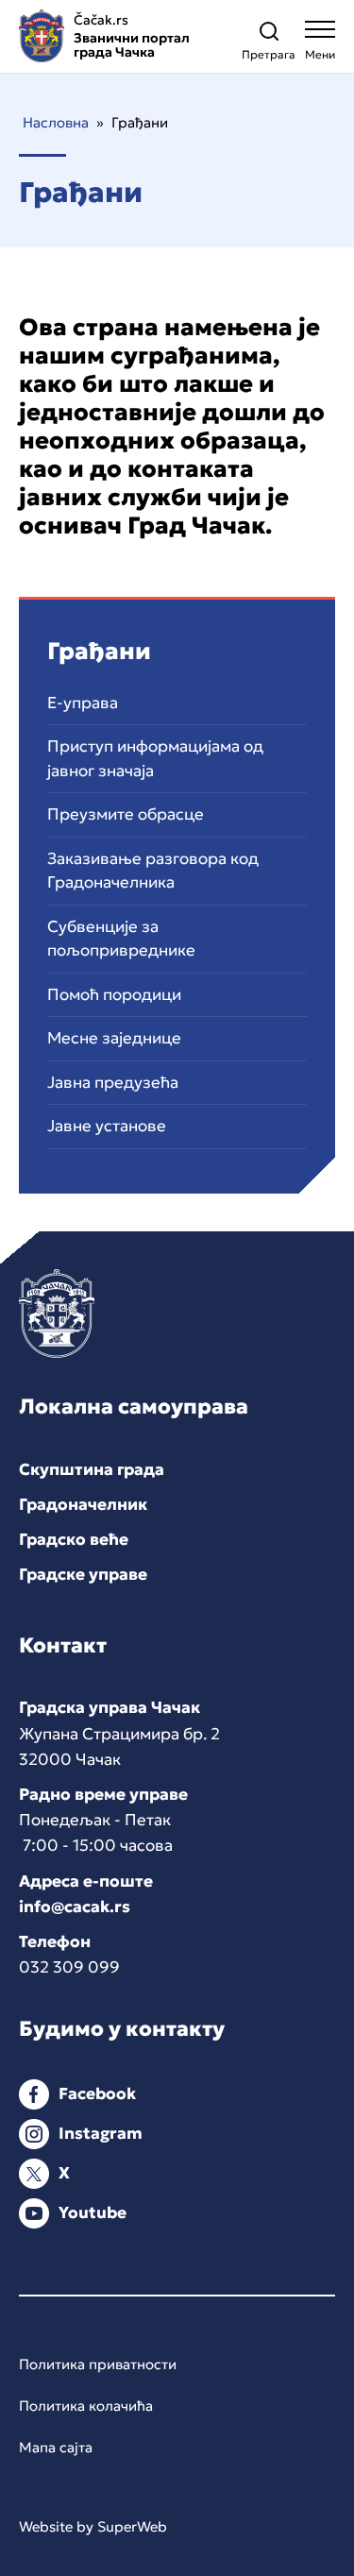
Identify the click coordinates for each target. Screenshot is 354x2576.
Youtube (93, 2212)
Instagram (101, 2133)
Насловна (56, 122)
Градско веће (74, 1539)
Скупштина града (92, 1469)
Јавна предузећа (113, 1082)
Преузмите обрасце (126, 814)
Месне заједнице (114, 1038)
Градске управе (83, 1574)
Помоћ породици (114, 994)
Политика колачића (86, 2406)
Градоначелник (83, 1504)
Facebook (97, 2093)
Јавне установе (107, 1126)
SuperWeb (132, 2526)
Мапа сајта (56, 2447)
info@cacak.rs (75, 1907)
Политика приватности (98, 2364)
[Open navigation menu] (320, 45)
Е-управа (83, 703)
